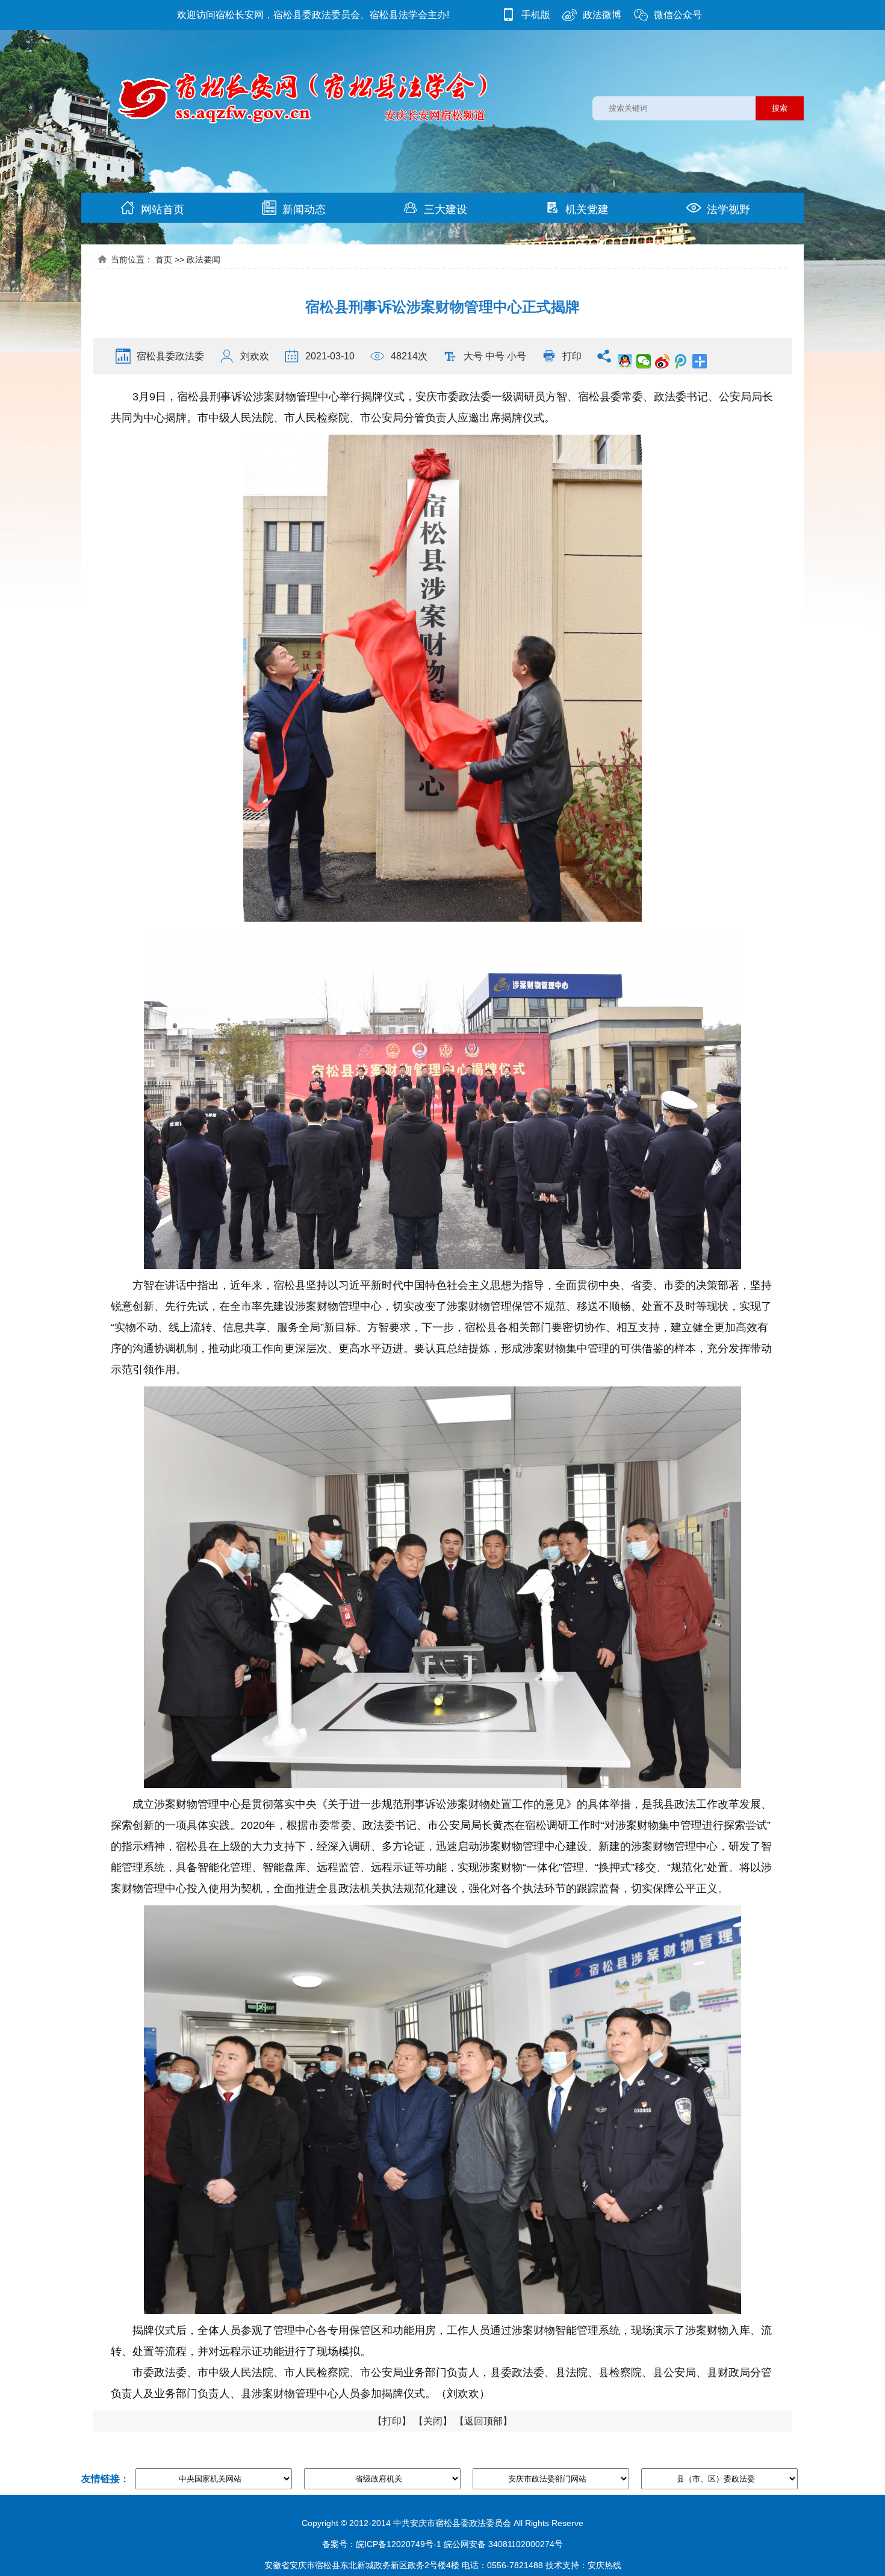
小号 (517, 356)
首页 (164, 259)
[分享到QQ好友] (625, 361)
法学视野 (728, 209)
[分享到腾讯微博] (681, 361)
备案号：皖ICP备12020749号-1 (382, 2544)
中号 (495, 356)
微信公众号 (678, 15)
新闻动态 (304, 209)
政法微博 (602, 15)
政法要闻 (203, 259)
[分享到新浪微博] (663, 361)
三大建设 (446, 209)
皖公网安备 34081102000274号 (503, 2544)
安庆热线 (604, 2565)
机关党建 (587, 209)
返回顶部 (483, 2421)
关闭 (433, 2421)
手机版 (536, 15)
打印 (572, 356)
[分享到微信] (644, 361)
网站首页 (163, 209)
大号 (473, 356)
